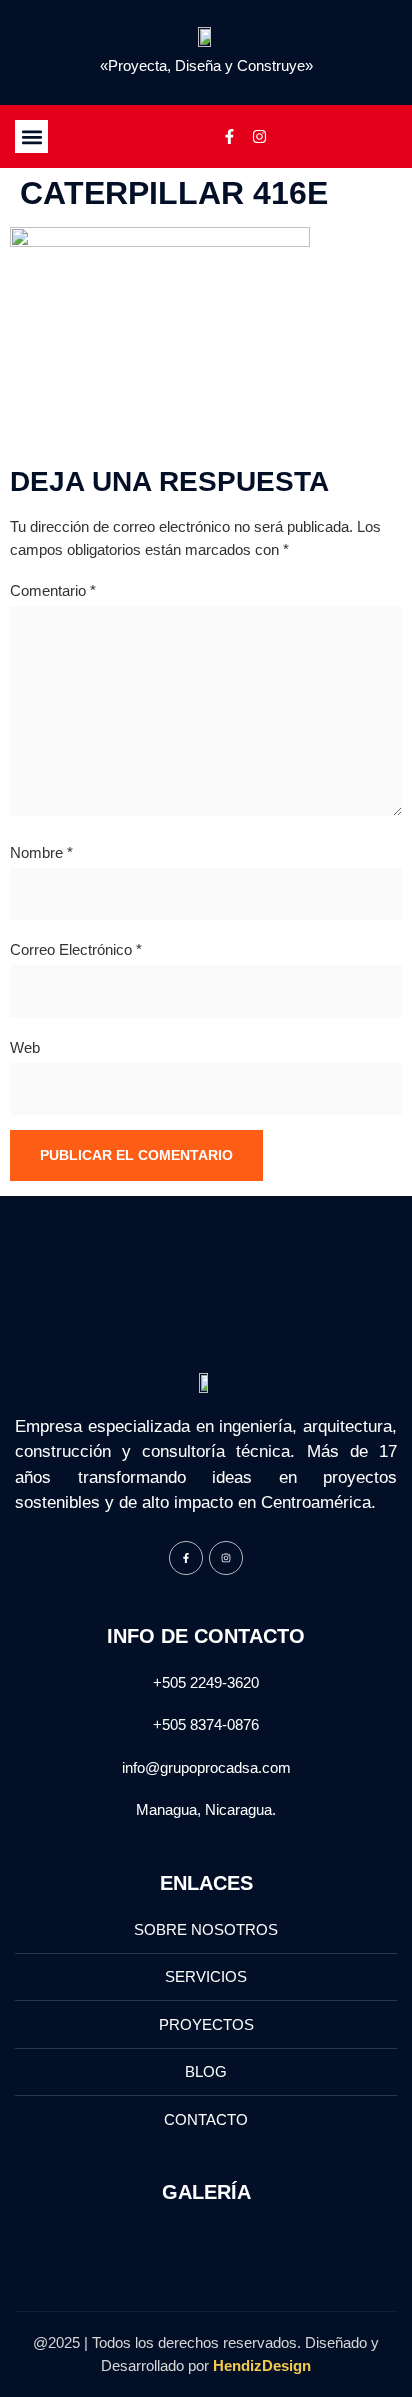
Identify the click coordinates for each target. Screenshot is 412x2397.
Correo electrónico (76, 949)
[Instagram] (259, 137)
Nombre (41, 852)
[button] (31, 136)
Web (25, 1047)
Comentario (53, 590)
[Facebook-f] (229, 137)
